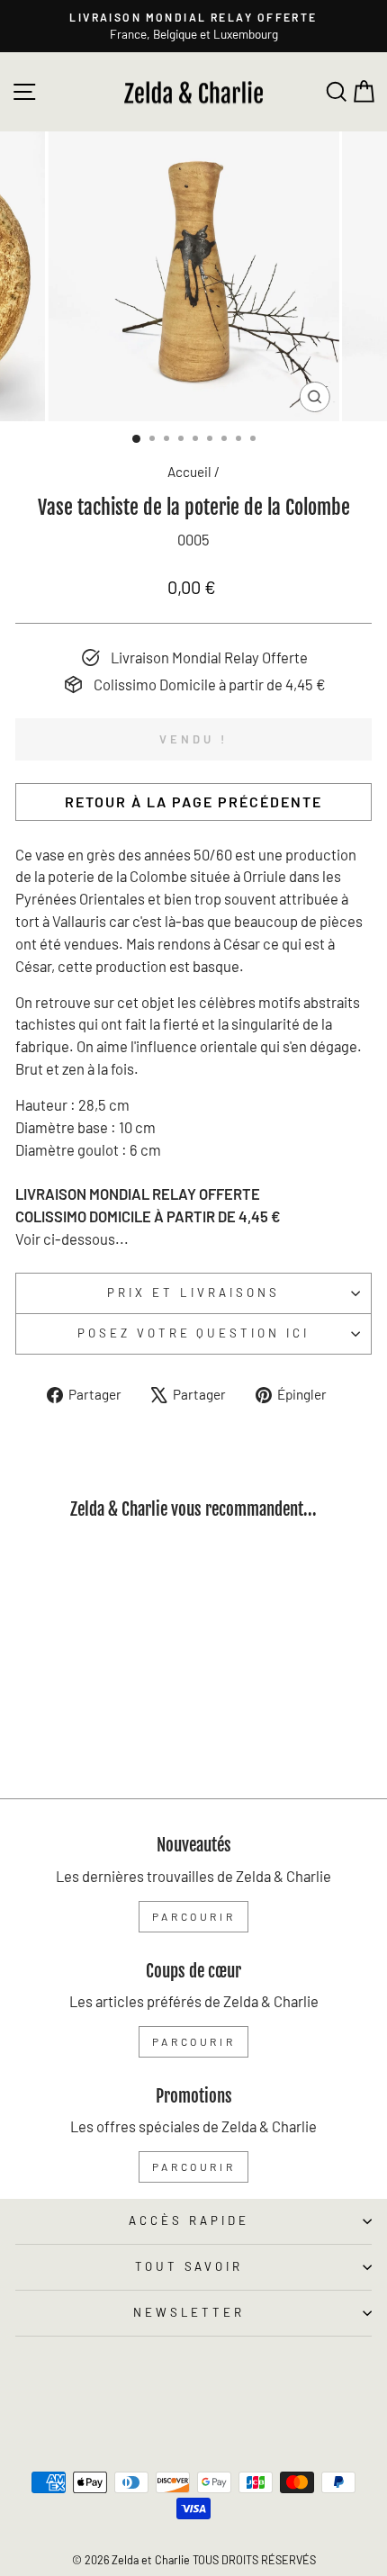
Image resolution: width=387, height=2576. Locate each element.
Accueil (189, 472)
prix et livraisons (193, 1293)
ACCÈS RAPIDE (189, 2220)
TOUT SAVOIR (189, 2266)
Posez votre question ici (193, 1333)
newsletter (189, 2312)
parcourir (193, 1916)
